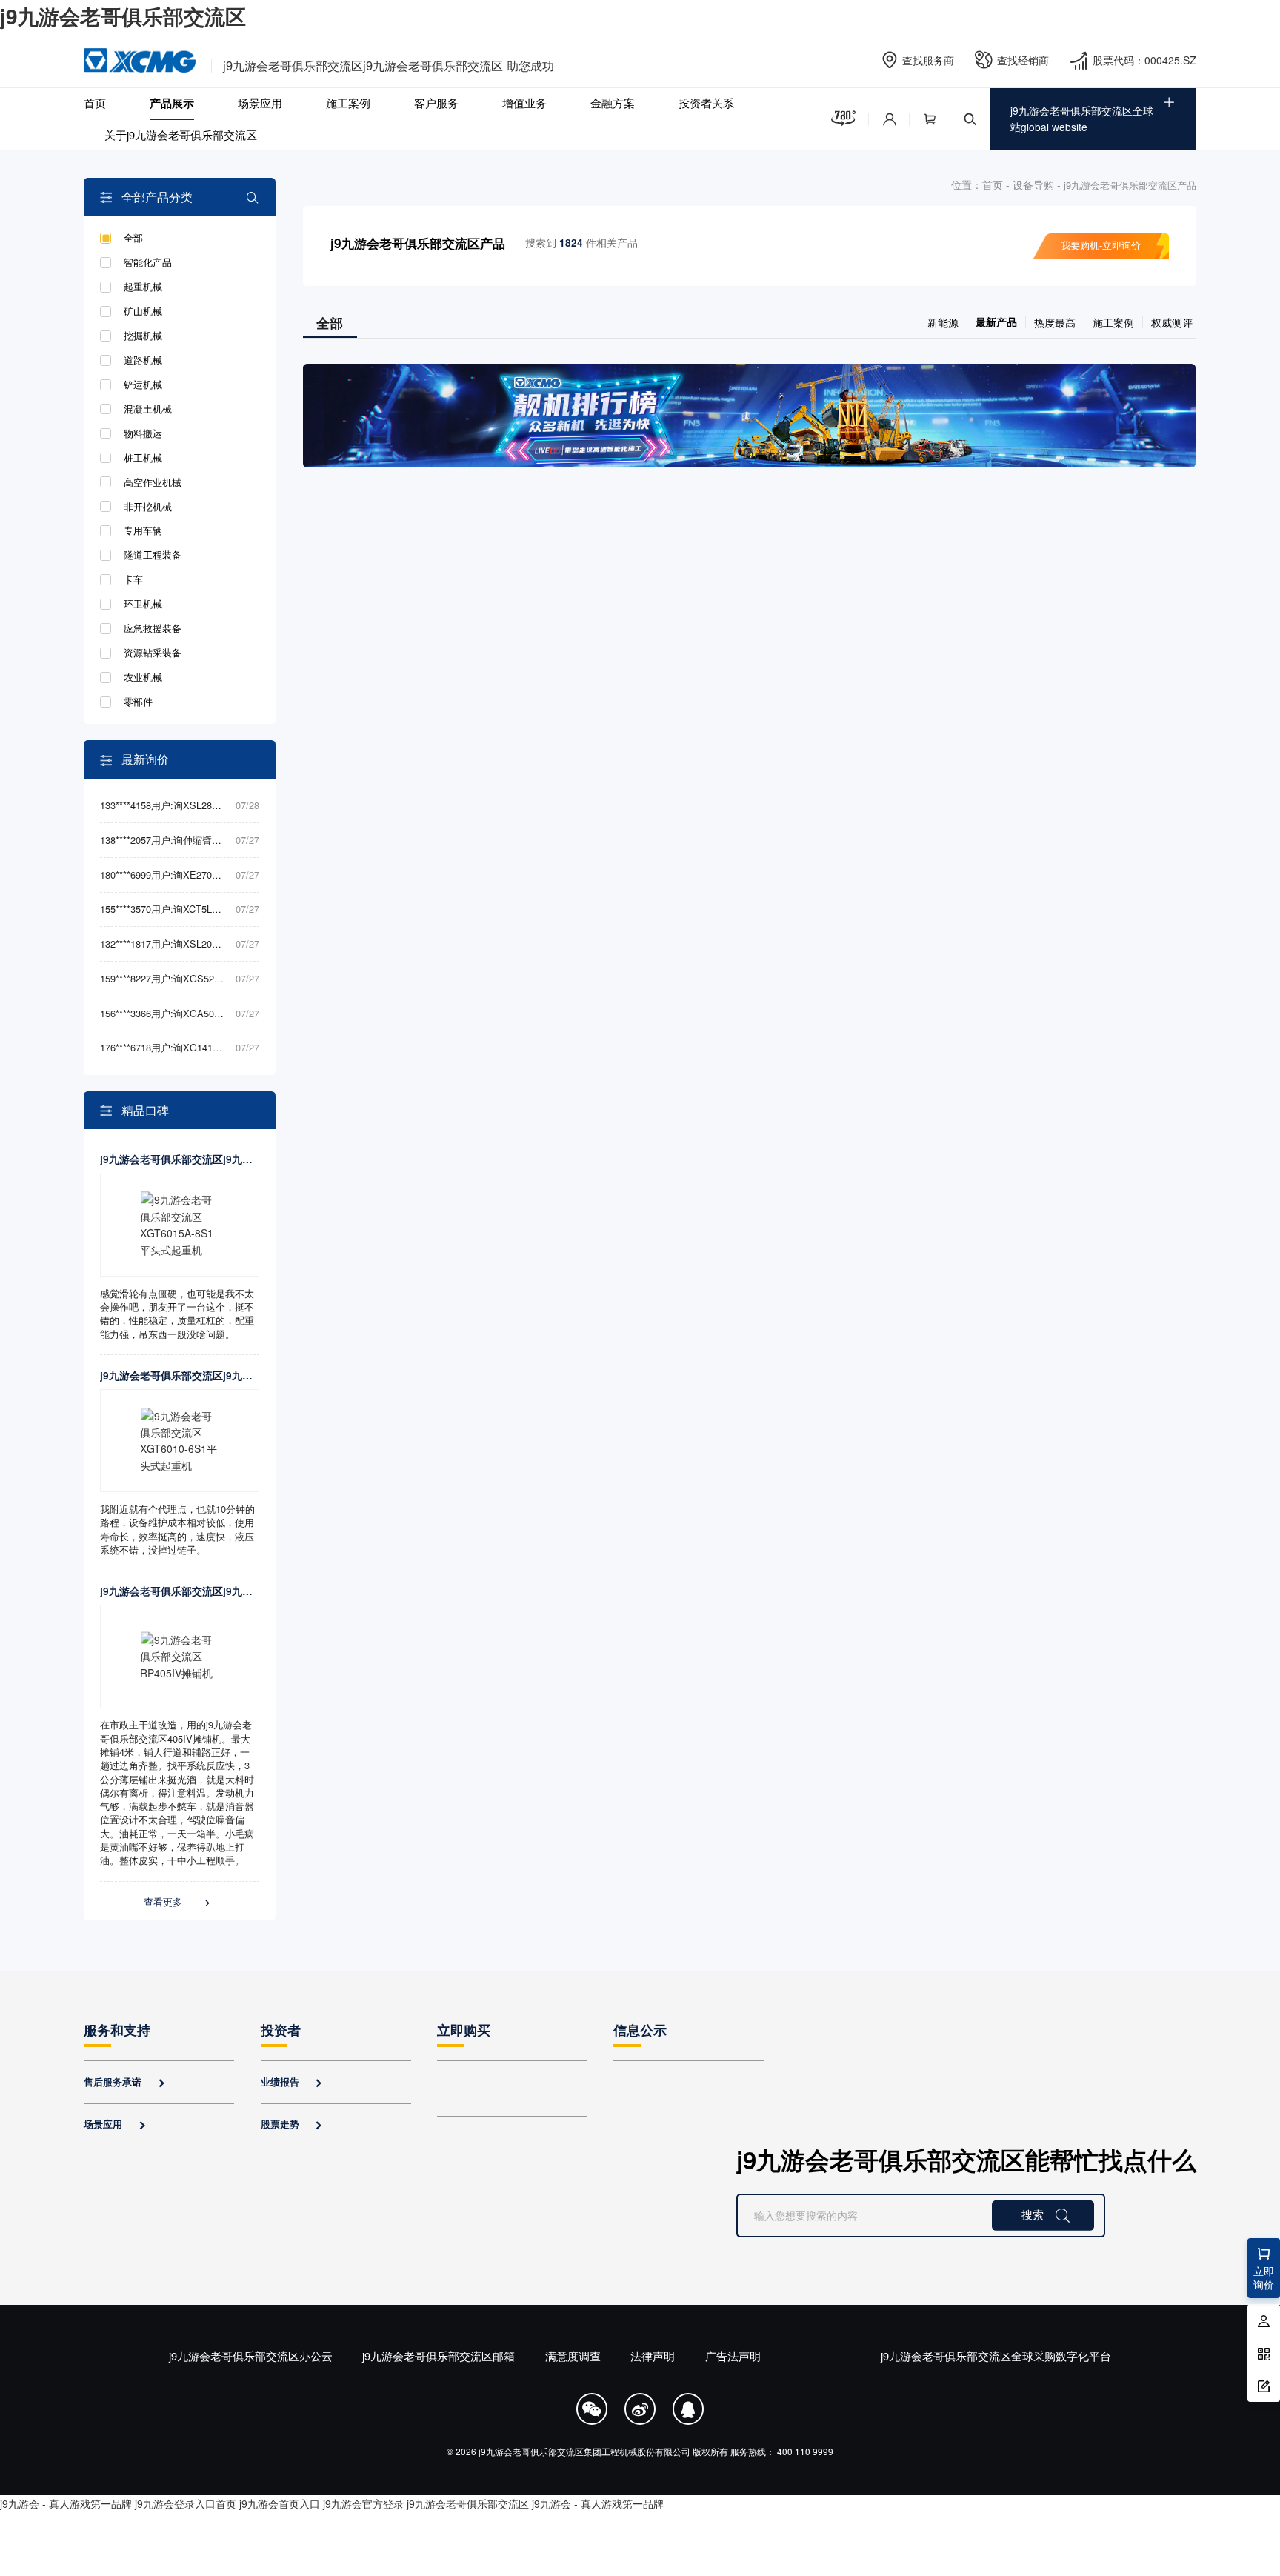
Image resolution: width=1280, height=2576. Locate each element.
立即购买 (464, 2030)
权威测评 (1172, 322)
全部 (133, 238)
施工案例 (348, 103)
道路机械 (143, 360)
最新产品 (996, 322)
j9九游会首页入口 (280, 2503)
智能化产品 (148, 262)
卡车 (133, 579)
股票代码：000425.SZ (1144, 60)
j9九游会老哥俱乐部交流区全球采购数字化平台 (996, 2356)
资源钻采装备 (153, 653)
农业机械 (143, 677)
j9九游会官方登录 (363, 2503)
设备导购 (1033, 184)
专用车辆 (143, 530)
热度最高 (1055, 322)
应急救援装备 (153, 628)
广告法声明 (733, 2356)
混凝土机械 (148, 409)
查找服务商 (928, 60)
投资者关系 (706, 103)
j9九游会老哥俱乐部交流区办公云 (251, 2356)
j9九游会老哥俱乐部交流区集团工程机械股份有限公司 (584, 2451)
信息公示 (640, 2030)
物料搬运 (143, 433)
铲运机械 (143, 385)
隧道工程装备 (153, 555)
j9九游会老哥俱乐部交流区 (123, 16)
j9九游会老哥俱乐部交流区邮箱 (439, 2356)
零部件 (138, 702)
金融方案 (613, 103)
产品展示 (172, 103)
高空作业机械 (153, 482)
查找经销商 (1023, 60)
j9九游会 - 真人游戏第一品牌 (66, 2503)
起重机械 (143, 287)
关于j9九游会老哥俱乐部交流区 (181, 134)
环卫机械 (143, 604)
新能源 (943, 322)
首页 (95, 103)
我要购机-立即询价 (1101, 245)
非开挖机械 (148, 507)
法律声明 (653, 2356)
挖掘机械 (143, 336)
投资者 (281, 2030)
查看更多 (178, 1902)
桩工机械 (143, 458)
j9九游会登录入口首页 (186, 2503)
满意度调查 (573, 2356)
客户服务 (436, 103)
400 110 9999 (805, 2451)
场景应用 (260, 103)
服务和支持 (117, 2030)
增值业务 (524, 103)
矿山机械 (143, 311)
